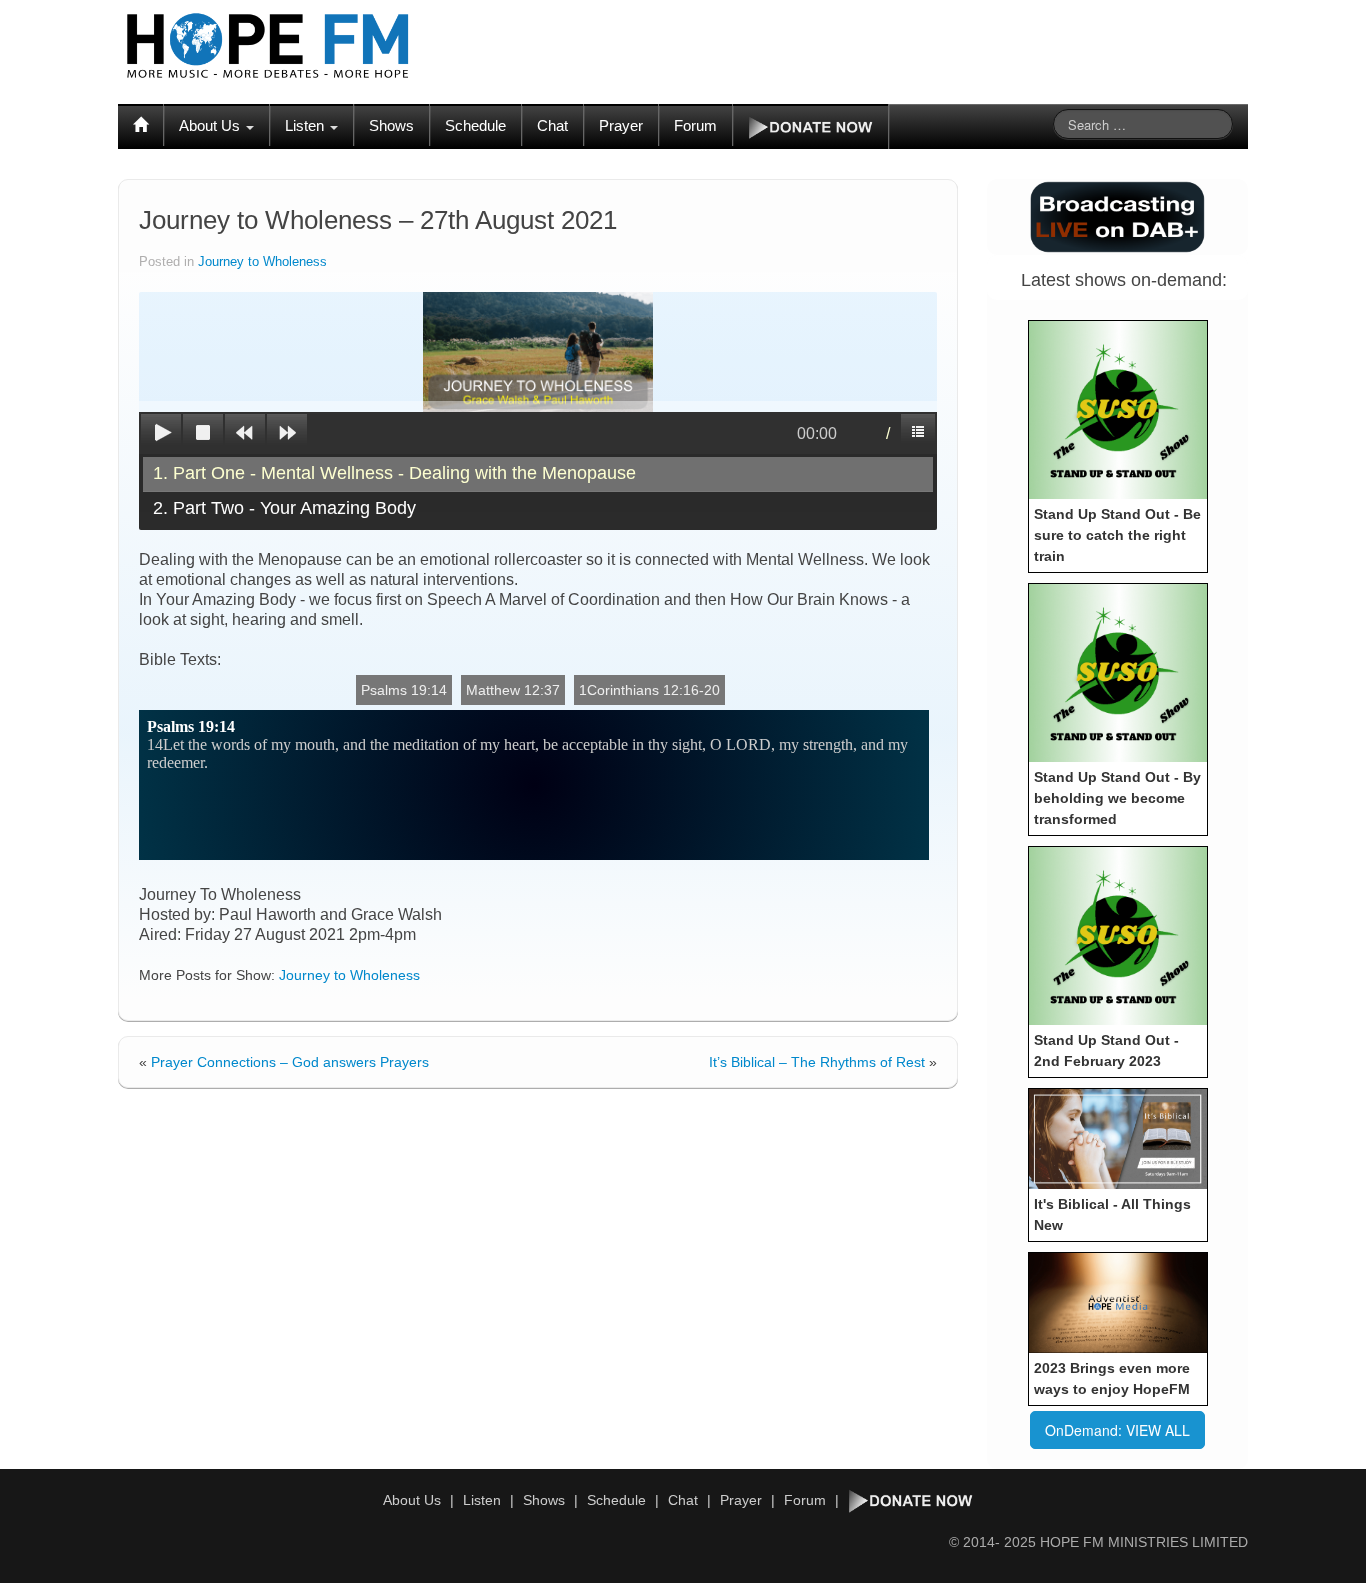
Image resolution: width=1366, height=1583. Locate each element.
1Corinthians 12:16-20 (649, 690)
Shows (391, 125)
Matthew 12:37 (513, 690)
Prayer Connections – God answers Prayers (290, 1062)
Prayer (621, 125)
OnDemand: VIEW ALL (1117, 1430)
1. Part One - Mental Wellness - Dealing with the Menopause (394, 473)
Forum (695, 125)
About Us (211, 125)
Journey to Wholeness (262, 262)
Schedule (475, 125)
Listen (306, 125)
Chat (552, 125)
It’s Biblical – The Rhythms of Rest (817, 1062)
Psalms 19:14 (404, 690)
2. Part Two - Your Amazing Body (284, 508)
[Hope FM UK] (268, 46)
